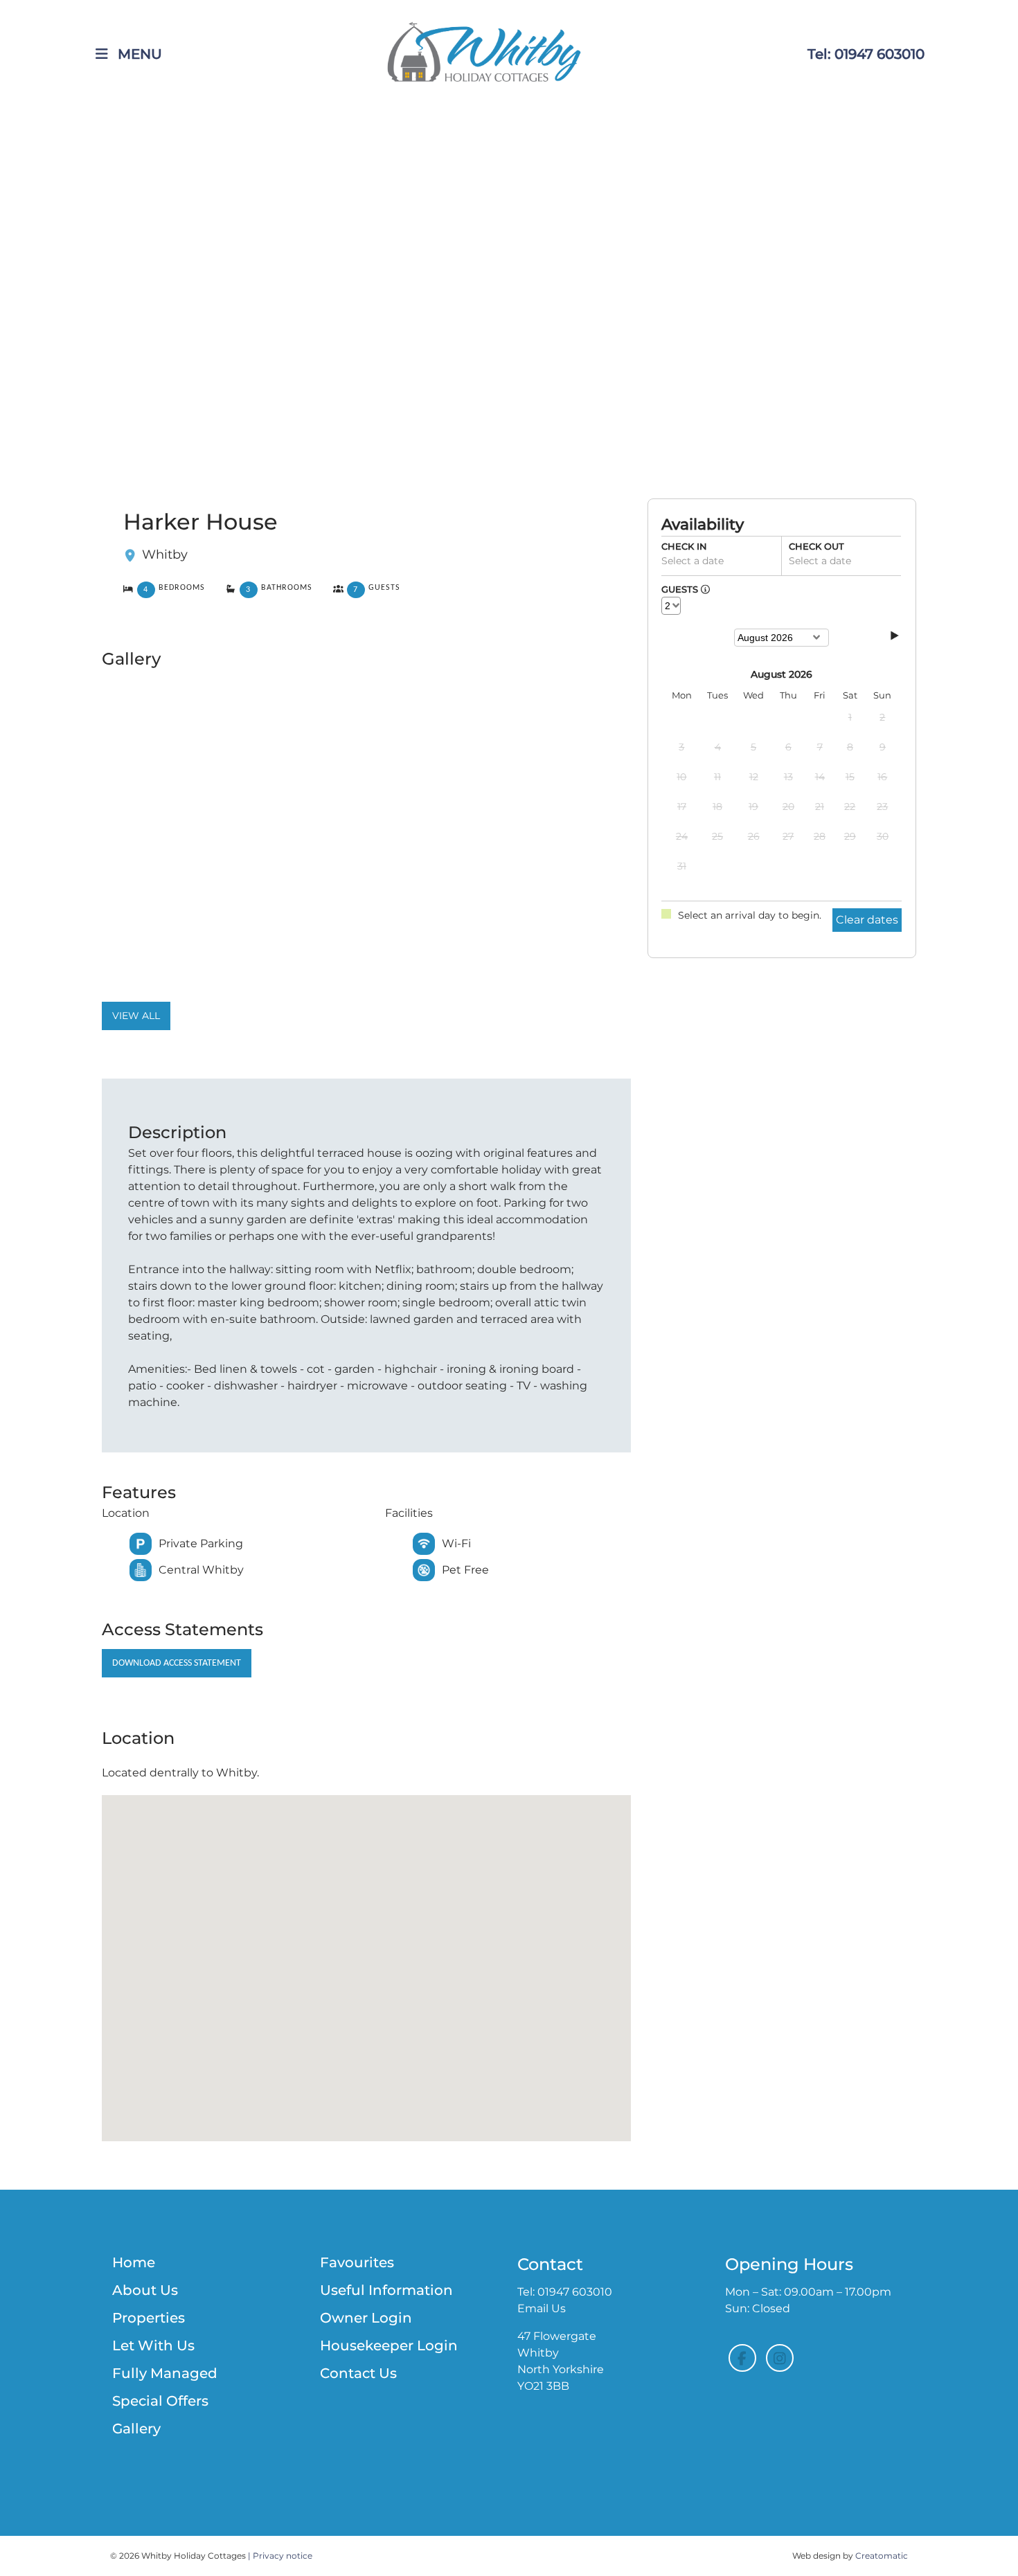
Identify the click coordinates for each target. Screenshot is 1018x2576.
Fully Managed (165, 2373)
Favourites (357, 2262)
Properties (149, 2318)
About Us (145, 2290)
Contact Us (358, 2373)
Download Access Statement (177, 1663)
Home (134, 2262)
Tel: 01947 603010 (866, 54)
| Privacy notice (280, 2556)
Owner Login (366, 2318)
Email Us (542, 2308)
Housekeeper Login (389, 2345)
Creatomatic (882, 2556)
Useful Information (386, 2290)
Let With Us (153, 2345)
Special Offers (160, 2401)
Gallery (136, 2429)
